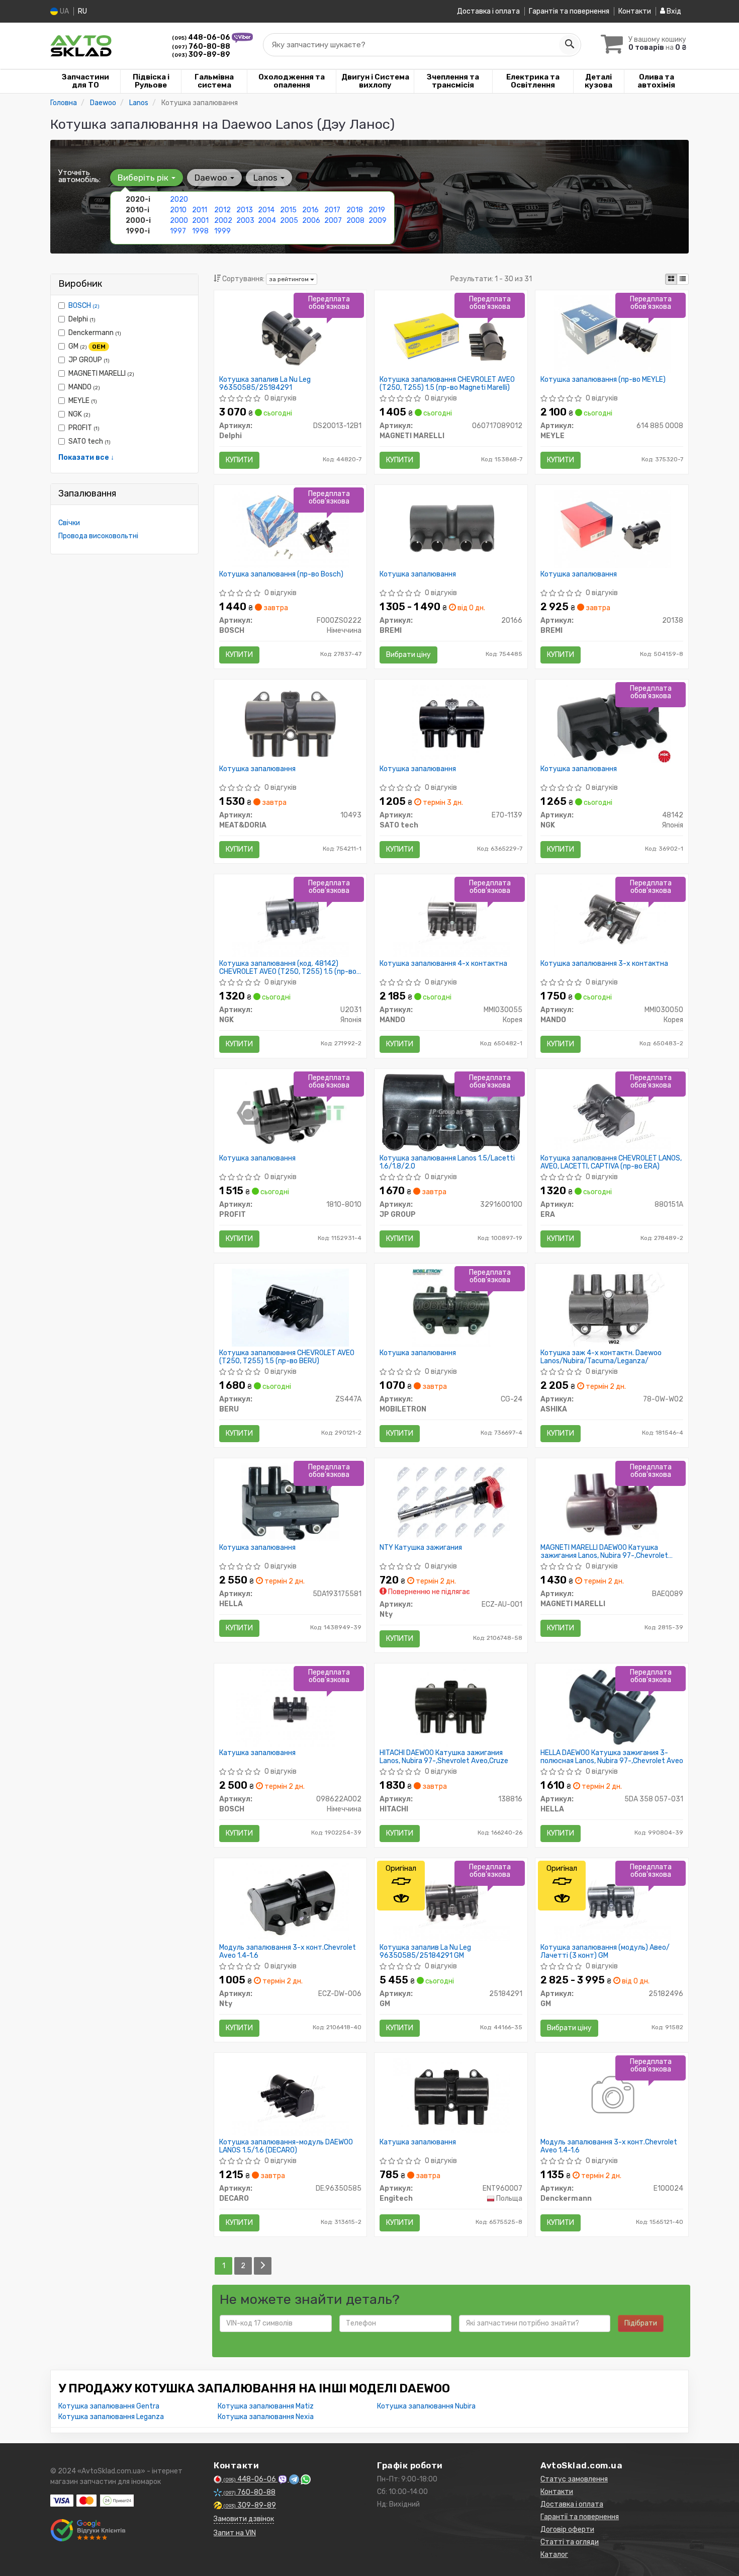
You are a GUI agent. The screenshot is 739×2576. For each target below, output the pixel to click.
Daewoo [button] (212, 178)
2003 (245, 221)
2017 (332, 210)
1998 (200, 231)
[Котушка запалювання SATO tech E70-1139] (451, 723)
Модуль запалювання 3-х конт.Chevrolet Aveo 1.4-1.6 (288, 1951)
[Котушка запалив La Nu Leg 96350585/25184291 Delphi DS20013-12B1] (290, 334)
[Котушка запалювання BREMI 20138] (612, 528)
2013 (245, 210)
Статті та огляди (570, 2542)
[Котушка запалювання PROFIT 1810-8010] (290, 1112)
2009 (378, 221)
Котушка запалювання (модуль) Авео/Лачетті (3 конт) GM (605, 1951)
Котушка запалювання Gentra (109, 2406)
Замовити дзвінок (244, 2519)
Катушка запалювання (257, 1753)
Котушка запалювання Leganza (111, 2417)
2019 (377, 210)
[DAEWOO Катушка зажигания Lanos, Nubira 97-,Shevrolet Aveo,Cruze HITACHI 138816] (451, 1707)
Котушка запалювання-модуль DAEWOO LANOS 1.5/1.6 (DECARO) (286, 2146)
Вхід (673, 11)
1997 (178, 231)
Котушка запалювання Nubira (426, 2406)
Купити (239, 460)
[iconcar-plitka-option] (671, 279)
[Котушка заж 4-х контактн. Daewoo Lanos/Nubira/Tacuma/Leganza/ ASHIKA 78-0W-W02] (612, 1307)
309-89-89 (201, 55)
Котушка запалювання (418, 574)
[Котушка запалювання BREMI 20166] (451, 528)
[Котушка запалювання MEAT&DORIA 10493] (290, 723)
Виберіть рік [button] (144, 178)
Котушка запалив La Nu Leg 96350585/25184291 (265, 384)
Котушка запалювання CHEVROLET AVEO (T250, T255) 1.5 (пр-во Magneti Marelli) (447, 384)
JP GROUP (89, 360)
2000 (179, 221)
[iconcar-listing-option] (683, 279)
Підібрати (641, 2323)
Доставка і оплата (488, 11)
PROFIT (84, 428)
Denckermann (95, 333)
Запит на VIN (235, 2533)
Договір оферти (567, 2529)
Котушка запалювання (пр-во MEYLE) (603, 380)
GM (87, 346)
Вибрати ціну (408, 655)
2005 (289, 221)
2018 (355, 210)
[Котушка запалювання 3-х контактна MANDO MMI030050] (612, 918)
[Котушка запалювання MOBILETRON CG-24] (451, 1307)
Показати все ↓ (86, 458)
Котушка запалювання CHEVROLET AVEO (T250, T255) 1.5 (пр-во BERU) (287, 1357)
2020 (179, 199)
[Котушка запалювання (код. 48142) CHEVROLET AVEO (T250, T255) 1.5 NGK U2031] (290, 918)
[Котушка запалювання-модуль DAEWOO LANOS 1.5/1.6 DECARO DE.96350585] (290, 2096)
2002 (223, 221)
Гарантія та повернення (569, 11)
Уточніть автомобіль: (79, 176)
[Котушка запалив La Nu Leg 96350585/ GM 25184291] (451, 1902)
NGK (79, 414)
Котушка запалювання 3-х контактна (604, 964)
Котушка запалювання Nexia (266, 2417)
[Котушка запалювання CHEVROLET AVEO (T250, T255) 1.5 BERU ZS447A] (290, 1307)
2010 (178, 210)
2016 (310, 210)
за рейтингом (290, 279)
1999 (222, 231)
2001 (200, 221)
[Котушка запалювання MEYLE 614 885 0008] (612, 334)
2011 (200, 210)
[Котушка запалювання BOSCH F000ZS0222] (290, 528)
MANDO (84, 387)
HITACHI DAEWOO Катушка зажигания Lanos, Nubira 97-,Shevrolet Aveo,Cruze (444, 1757)
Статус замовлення (574, 2479)
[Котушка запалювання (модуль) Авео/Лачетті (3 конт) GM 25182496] (612, 1902)
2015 (288, 210)
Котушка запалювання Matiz (266, 2406)
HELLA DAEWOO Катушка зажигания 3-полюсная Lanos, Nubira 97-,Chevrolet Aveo (612, 1757)
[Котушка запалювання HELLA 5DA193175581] (291, 1502)
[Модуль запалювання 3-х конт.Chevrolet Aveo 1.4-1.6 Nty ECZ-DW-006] (290, 1902)
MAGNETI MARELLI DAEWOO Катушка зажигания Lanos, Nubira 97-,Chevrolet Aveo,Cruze (604, 1552)
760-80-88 (201, 47)
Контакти (635, 11)
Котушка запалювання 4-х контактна (443, 964)
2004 (267, 221)
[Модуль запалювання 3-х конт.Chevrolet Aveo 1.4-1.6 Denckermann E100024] (612, 2096)
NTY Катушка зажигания (421, 1548)
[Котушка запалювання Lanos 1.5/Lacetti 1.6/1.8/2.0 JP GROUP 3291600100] (451, 1112)
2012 (222, 210)
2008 (355, 221)
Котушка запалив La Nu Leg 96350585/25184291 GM (425, 1951)
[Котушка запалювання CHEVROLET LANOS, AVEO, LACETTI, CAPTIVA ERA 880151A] (612, 1112)
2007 (333, 221)
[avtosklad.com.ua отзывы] (89, 2530)
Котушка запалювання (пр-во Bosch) (281, 574)
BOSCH (84, 306)
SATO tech (89, 441)
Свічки (69, 523)
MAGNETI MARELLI (101, 373)
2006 (311, 221)
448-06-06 (202, 37)
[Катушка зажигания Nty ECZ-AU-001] (451, 1502)
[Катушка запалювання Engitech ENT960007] (451, 2096)
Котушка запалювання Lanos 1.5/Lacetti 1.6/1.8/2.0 (447, 1162)
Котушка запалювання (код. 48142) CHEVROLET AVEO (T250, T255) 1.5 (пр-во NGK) (288, 968)
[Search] (569, 45)
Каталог (554, 2555)
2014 (266, 210)
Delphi (82, 319)
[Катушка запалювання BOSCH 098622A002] (290, 1707)
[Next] (263, 2266)
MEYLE (83, 401)
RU (82, 11)
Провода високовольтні (98, 536)
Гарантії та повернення (580, 2517)
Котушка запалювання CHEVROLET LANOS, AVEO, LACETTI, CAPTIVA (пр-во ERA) (611, 1162)
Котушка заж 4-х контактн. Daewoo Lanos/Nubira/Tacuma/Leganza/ (601, 1357)
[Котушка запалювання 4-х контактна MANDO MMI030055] (451, 918)
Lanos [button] (266, 178)
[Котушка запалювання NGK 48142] (612, 723)
